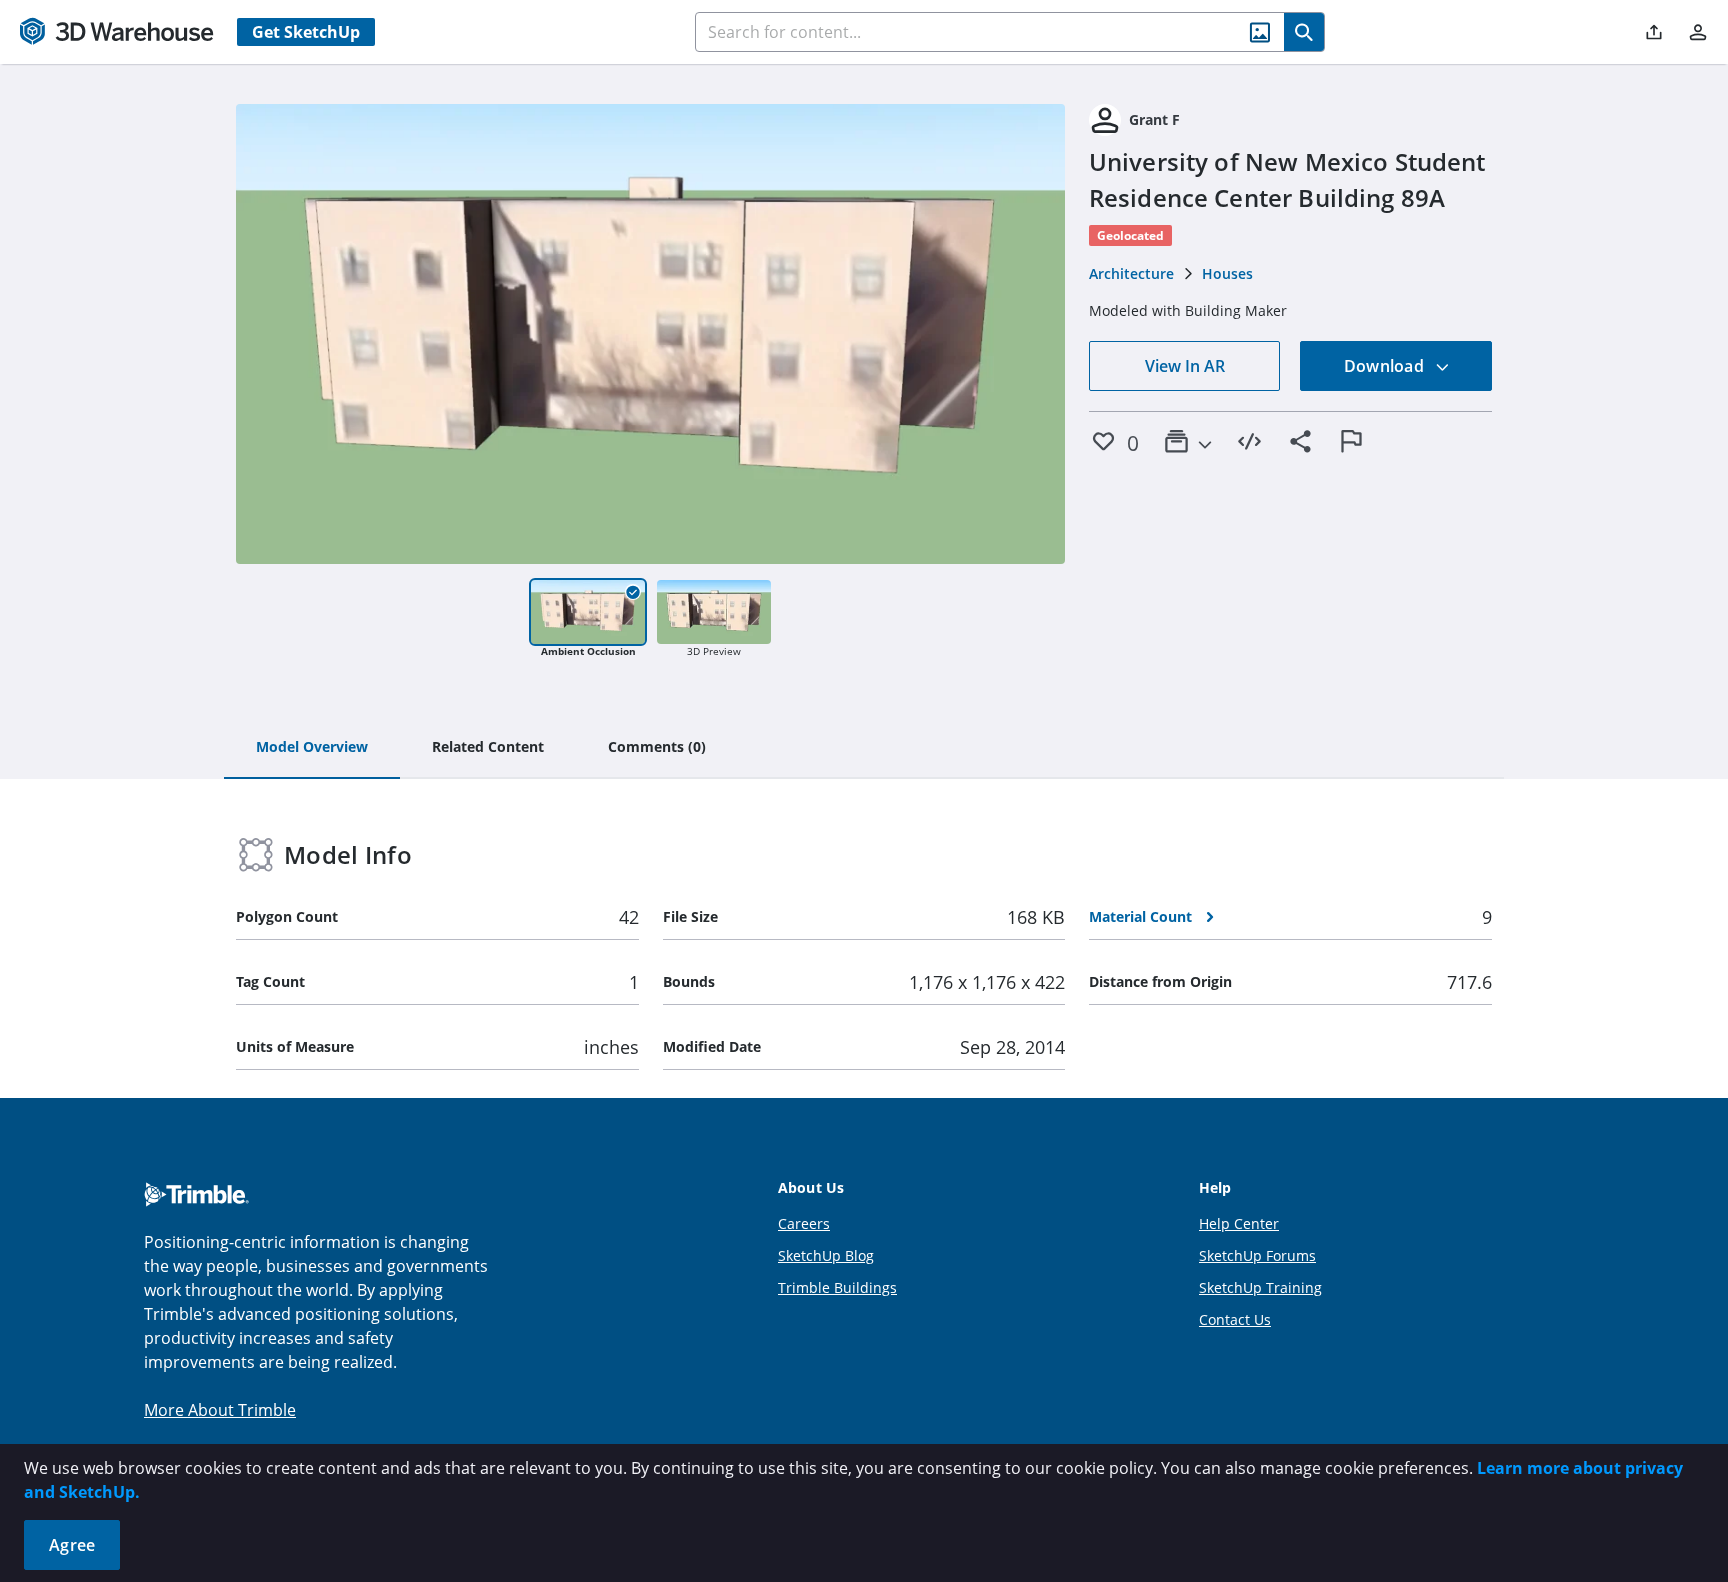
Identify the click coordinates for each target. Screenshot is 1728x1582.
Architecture (1131, 273)
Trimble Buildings (837, 1287)
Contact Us (1235, 1319)
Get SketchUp (306, 32)
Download (1386, 366)
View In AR (1185, 366)
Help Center (1239, 1223)
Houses (1227, 273)
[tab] (312, 748)
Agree (72, 1545)
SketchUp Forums (1257, 1255)
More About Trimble (220, 1410)
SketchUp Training (1260, 1287)
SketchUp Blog (826, 1255)
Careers (804, 1223)
